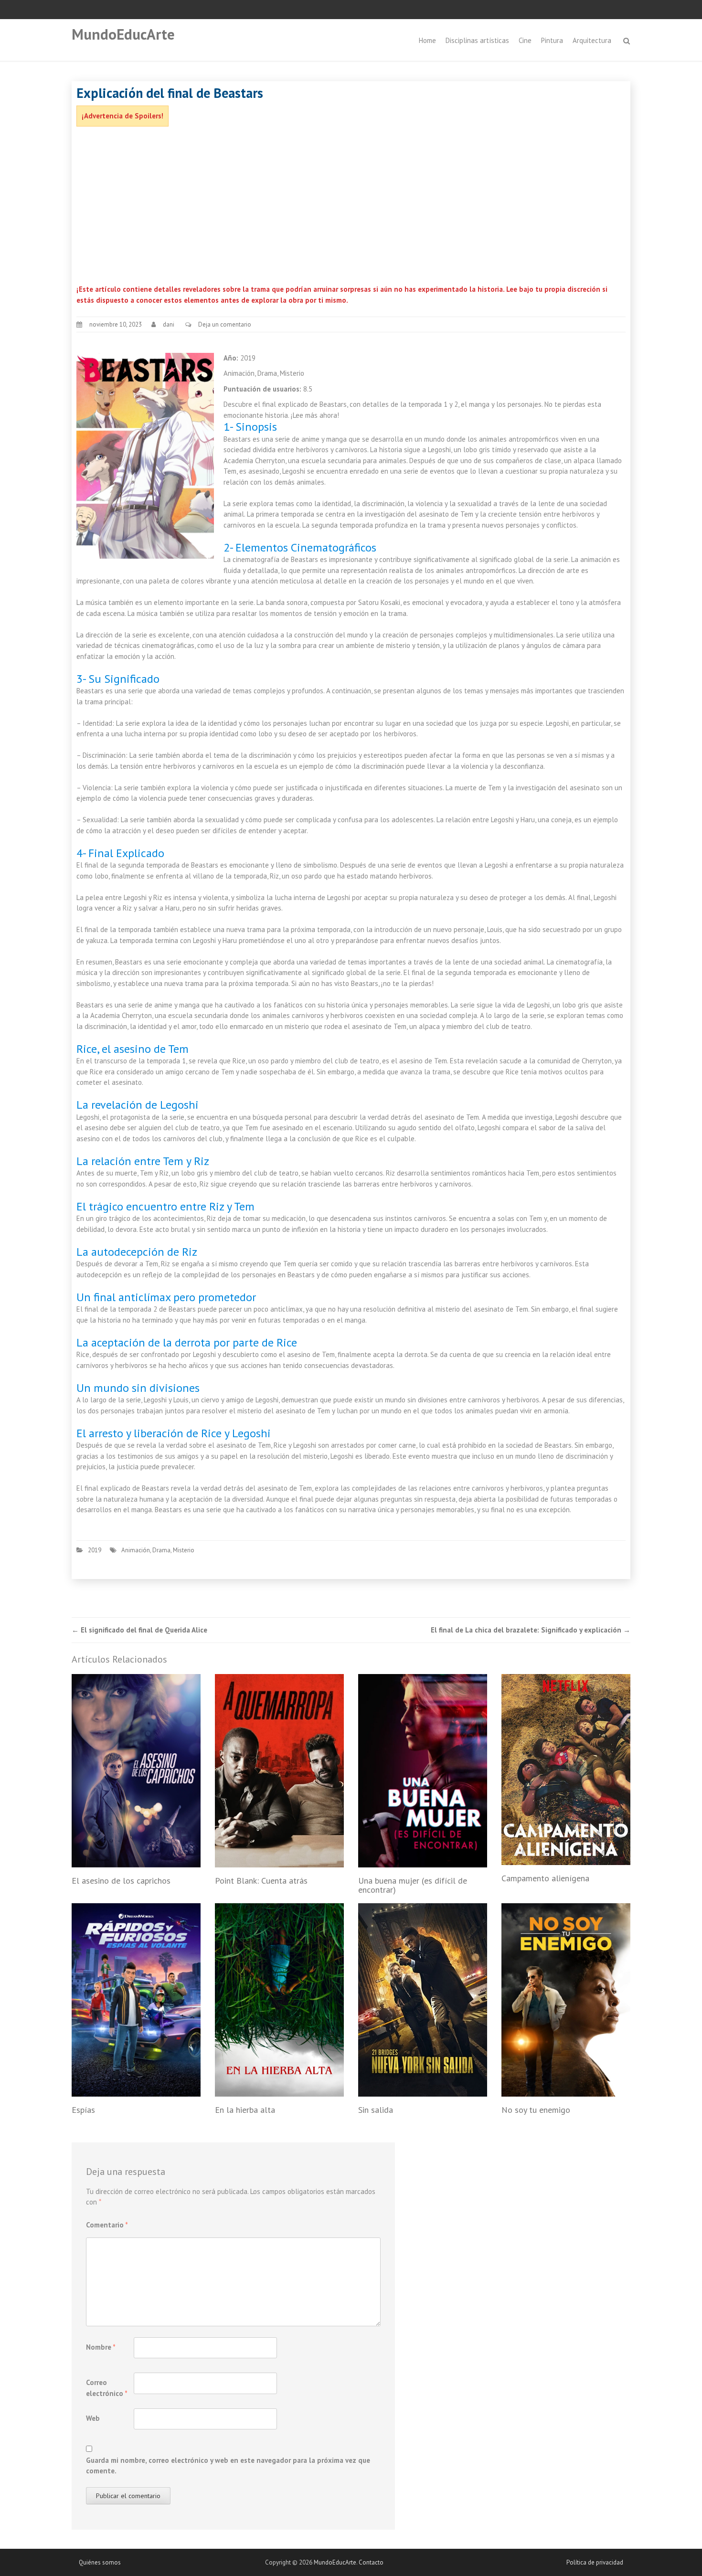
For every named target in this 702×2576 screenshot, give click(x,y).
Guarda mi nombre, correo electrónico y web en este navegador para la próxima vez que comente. (228, 2466)
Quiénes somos (100, 2562)
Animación (136, 1550)
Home (427, 40)
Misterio (184, 1550)
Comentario (107, 2225)
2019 (95, 1550)
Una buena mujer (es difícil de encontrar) (413, 1885)
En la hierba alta (245, 2110)
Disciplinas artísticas (477, 40)
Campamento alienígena (545, 1878)
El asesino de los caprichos (121, 1881)
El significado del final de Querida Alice (139, 1630)
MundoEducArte (123, 34)
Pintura (552, 40)
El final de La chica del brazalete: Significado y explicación (531, 1630)
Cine (525, 40)
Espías (83, 2110)
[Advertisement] (351, 208)
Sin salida (376, 2110)
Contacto (371, 2562)
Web (93, 2418)
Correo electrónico (107, 2388)
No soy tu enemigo (536, 2110)
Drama (161, 1550)
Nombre (101, 2347)
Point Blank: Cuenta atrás (261, 1881)
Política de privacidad (595, 2562)
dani (169, 324)
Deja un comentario (225, 324)
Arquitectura (592, 40)
